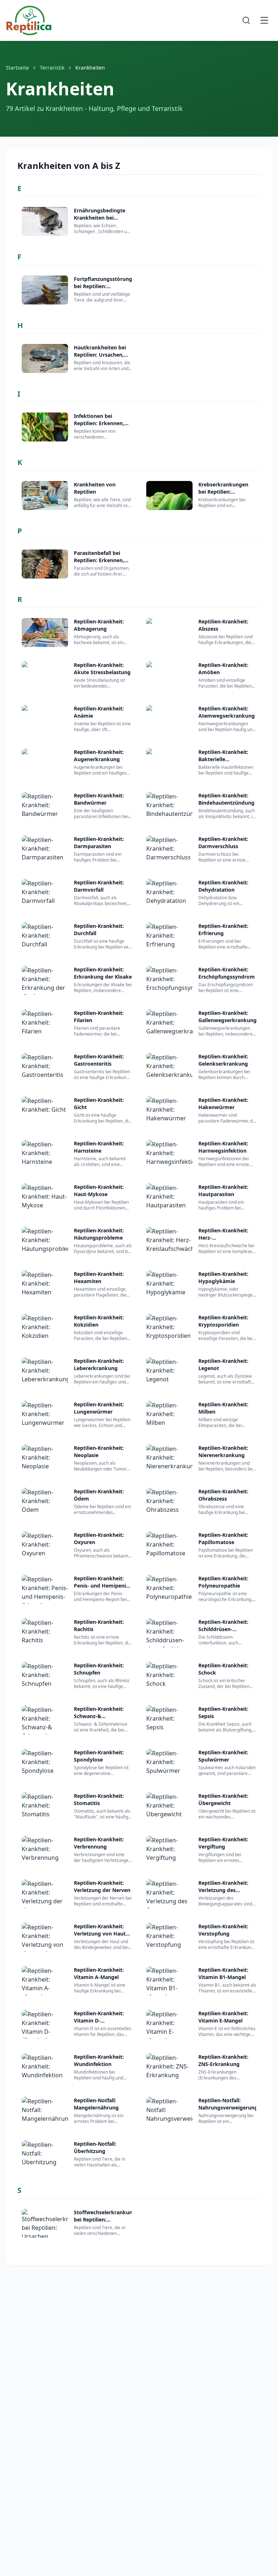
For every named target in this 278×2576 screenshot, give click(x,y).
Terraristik (52, 68)
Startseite (17, 68)
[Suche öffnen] (246, 20)
